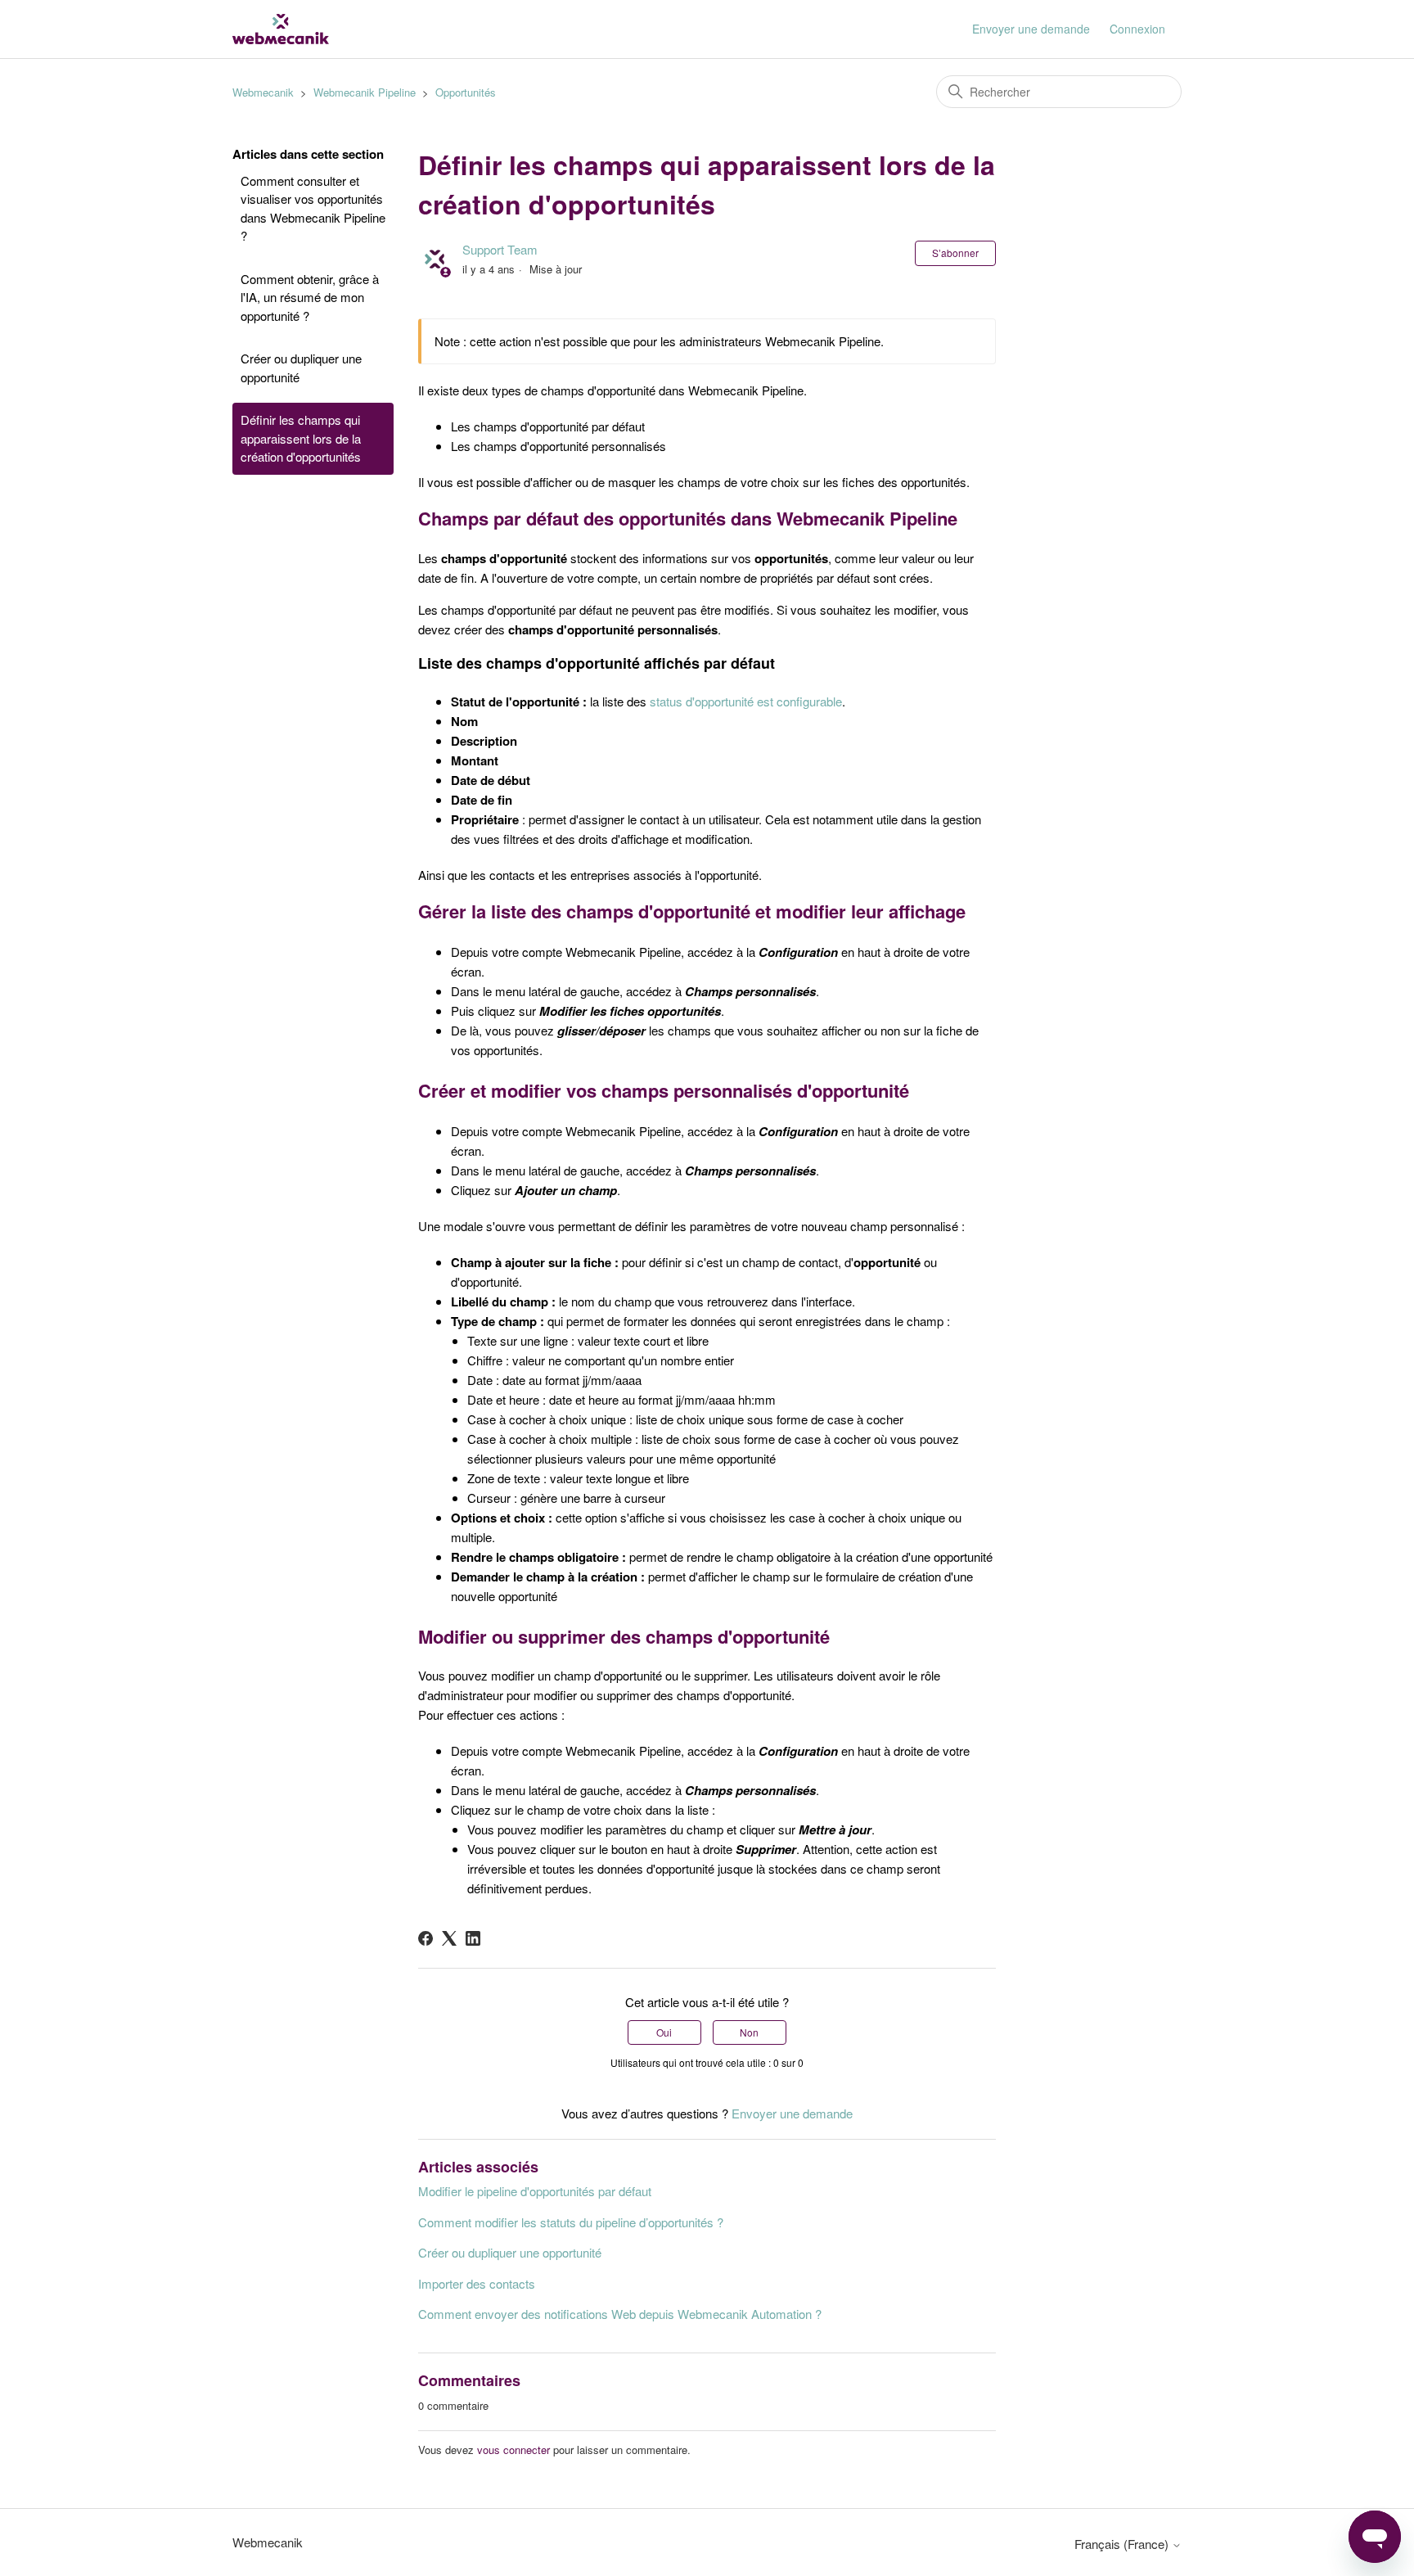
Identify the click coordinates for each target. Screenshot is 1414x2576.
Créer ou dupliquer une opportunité (301, 368)
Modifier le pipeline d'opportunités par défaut (535, 2191)
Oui (664, 2032)
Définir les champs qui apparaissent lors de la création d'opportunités (301, 438)
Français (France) (1123, 2544)
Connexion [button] (1137, 29)
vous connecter (513, 2450)
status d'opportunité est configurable (746, 701)
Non (749, 2032)
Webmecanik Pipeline (365, 92)
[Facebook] (426, 1938)
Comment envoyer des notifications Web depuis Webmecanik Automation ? (620, 2314)
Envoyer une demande (1031, 29)
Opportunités (466, 92)
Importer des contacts (477, 2283)
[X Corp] (449, 1938)
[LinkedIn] (473, 1938)
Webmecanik (263, 92)
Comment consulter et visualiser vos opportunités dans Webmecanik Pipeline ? (313, 208)
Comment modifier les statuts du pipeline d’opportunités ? (571, 2222)
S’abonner (955, 253)
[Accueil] (281, 29)
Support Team (500, 249)
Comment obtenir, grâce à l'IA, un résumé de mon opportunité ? (310, 297)
